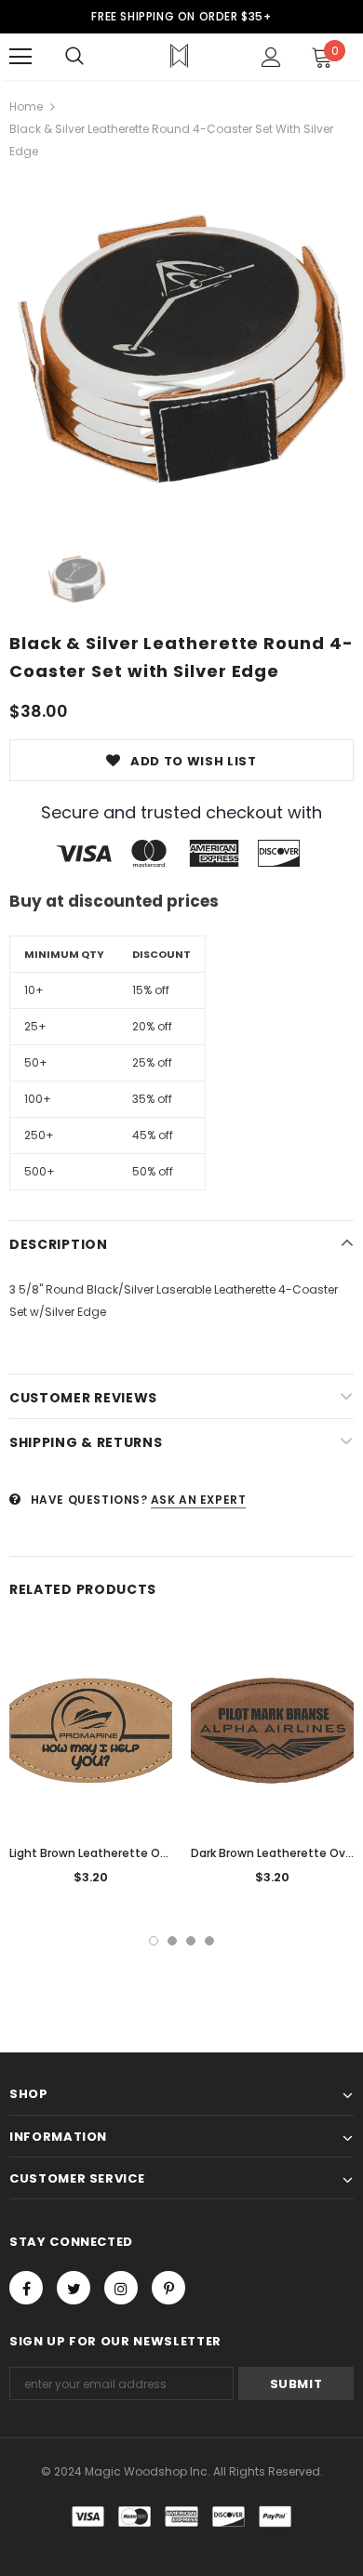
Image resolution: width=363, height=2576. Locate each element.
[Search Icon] (74, 57)
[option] (181, 349)
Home (26, 106)
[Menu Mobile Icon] (20, 57)
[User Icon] (271, 57)
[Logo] (179, 56)
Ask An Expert (199, 1500)
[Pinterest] (168, 2288)
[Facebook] (26, 2288)
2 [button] (172, 1941)
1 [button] (154, 1941)
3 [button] (191, 1941)
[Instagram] (121, 2288)
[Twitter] (74, 2288)
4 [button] (209, 1941)
